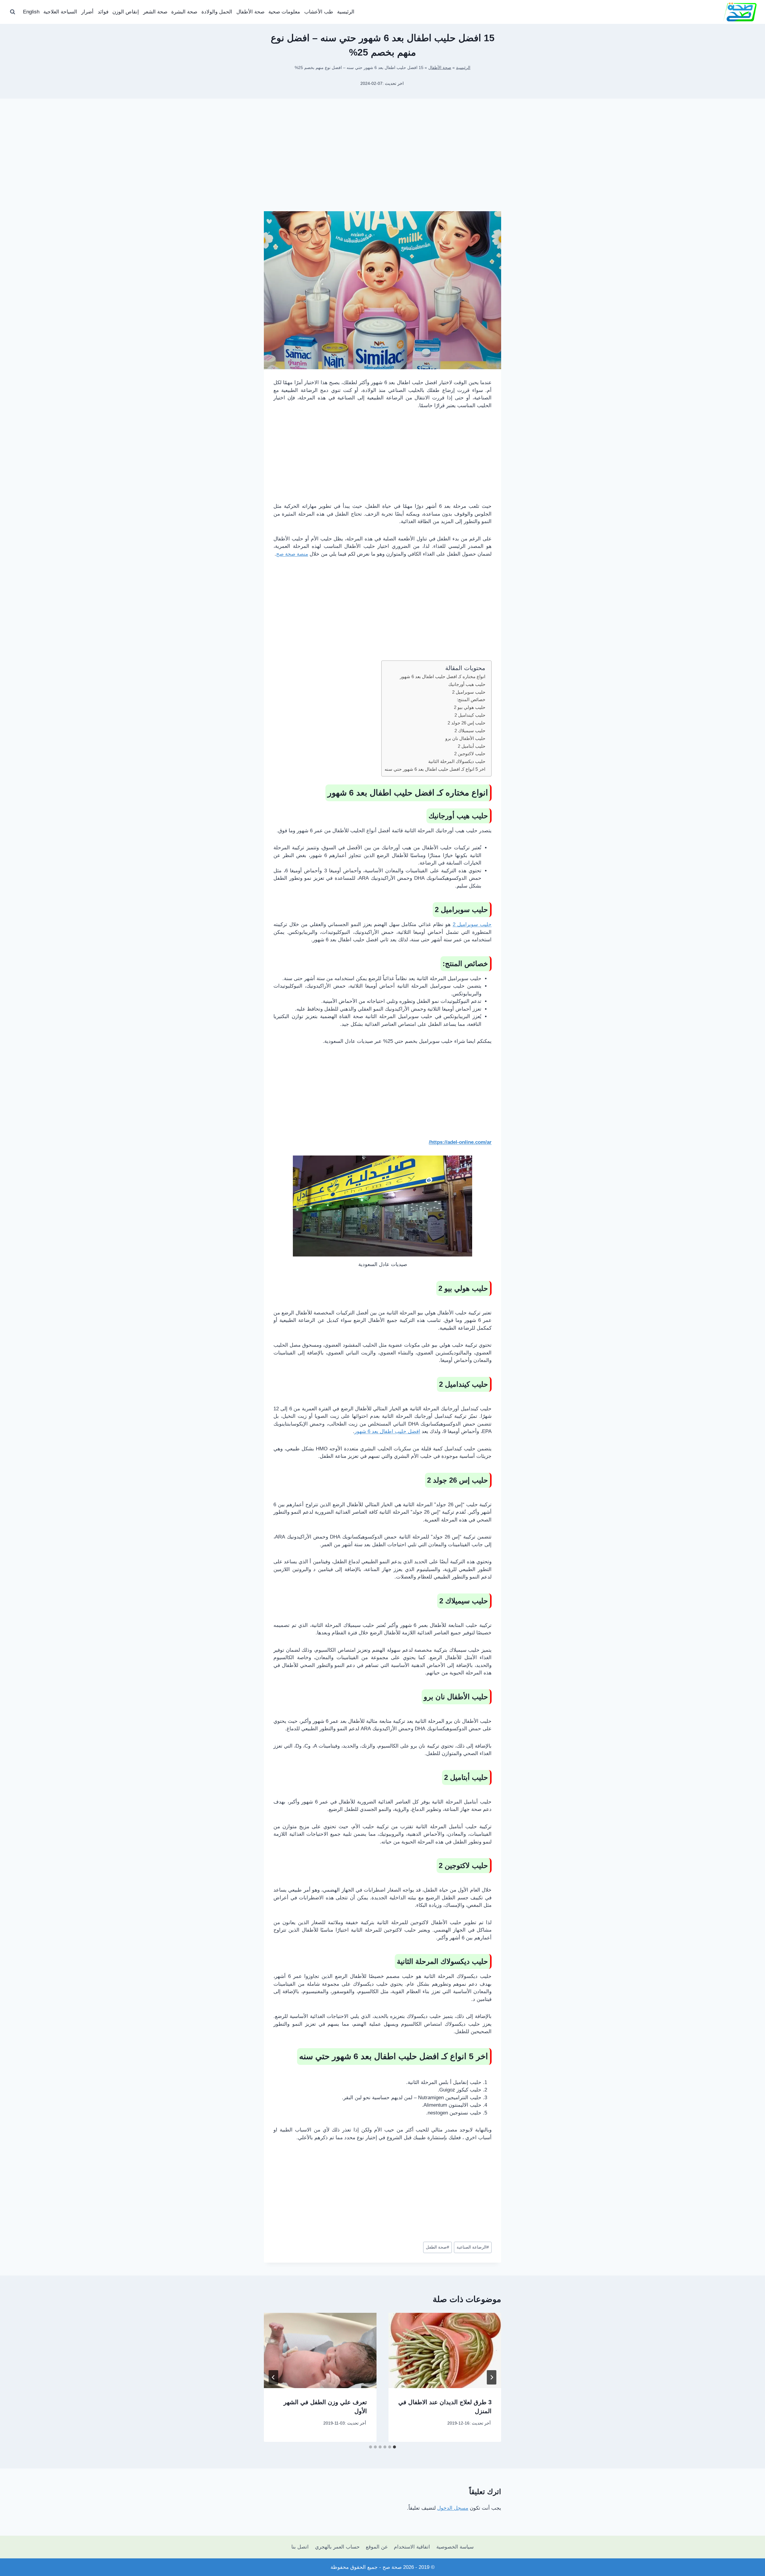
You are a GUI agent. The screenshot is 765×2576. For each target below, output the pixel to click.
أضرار (87, 12)
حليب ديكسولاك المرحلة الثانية (457, 761)
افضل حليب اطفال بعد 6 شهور (387, 1431)
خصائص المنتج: (471, 699)
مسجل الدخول (453, 2508)
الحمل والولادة (217, 12)
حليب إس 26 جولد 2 (466, 723)
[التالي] (273, 2377)
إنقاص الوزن (126, 12)
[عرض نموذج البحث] (13, 12)
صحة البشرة (184, 12)
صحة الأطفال (250, 12)
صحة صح (392, 2567)
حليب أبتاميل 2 (472, 746)
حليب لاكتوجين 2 (470, 754)
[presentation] (445, 2350)
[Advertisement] (382, 164)
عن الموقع (377, 2547)
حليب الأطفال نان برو (465, 738)
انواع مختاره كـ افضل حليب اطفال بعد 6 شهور (443, 676)
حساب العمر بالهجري (337, 2547)
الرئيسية (346, 12)
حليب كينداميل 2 (470, 715)
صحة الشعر (155, 12)
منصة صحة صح (292, 554)
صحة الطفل (437, 2247)
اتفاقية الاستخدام (412, 2547)
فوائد (103, 12)
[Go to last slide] (492, 2377)
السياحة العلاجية (60, 12)
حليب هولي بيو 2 (470, 707)
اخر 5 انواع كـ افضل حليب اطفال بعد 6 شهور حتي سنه (435, 769)
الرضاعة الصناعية (473, 2247)
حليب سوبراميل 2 (469, 692)
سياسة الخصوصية (455, 2547)
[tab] (394, 2447)
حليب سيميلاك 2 (470, 731)
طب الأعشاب (319, 12)
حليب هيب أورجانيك (467, 684)
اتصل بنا (300, 2547)
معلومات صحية (284, 12)
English (31, 12)
